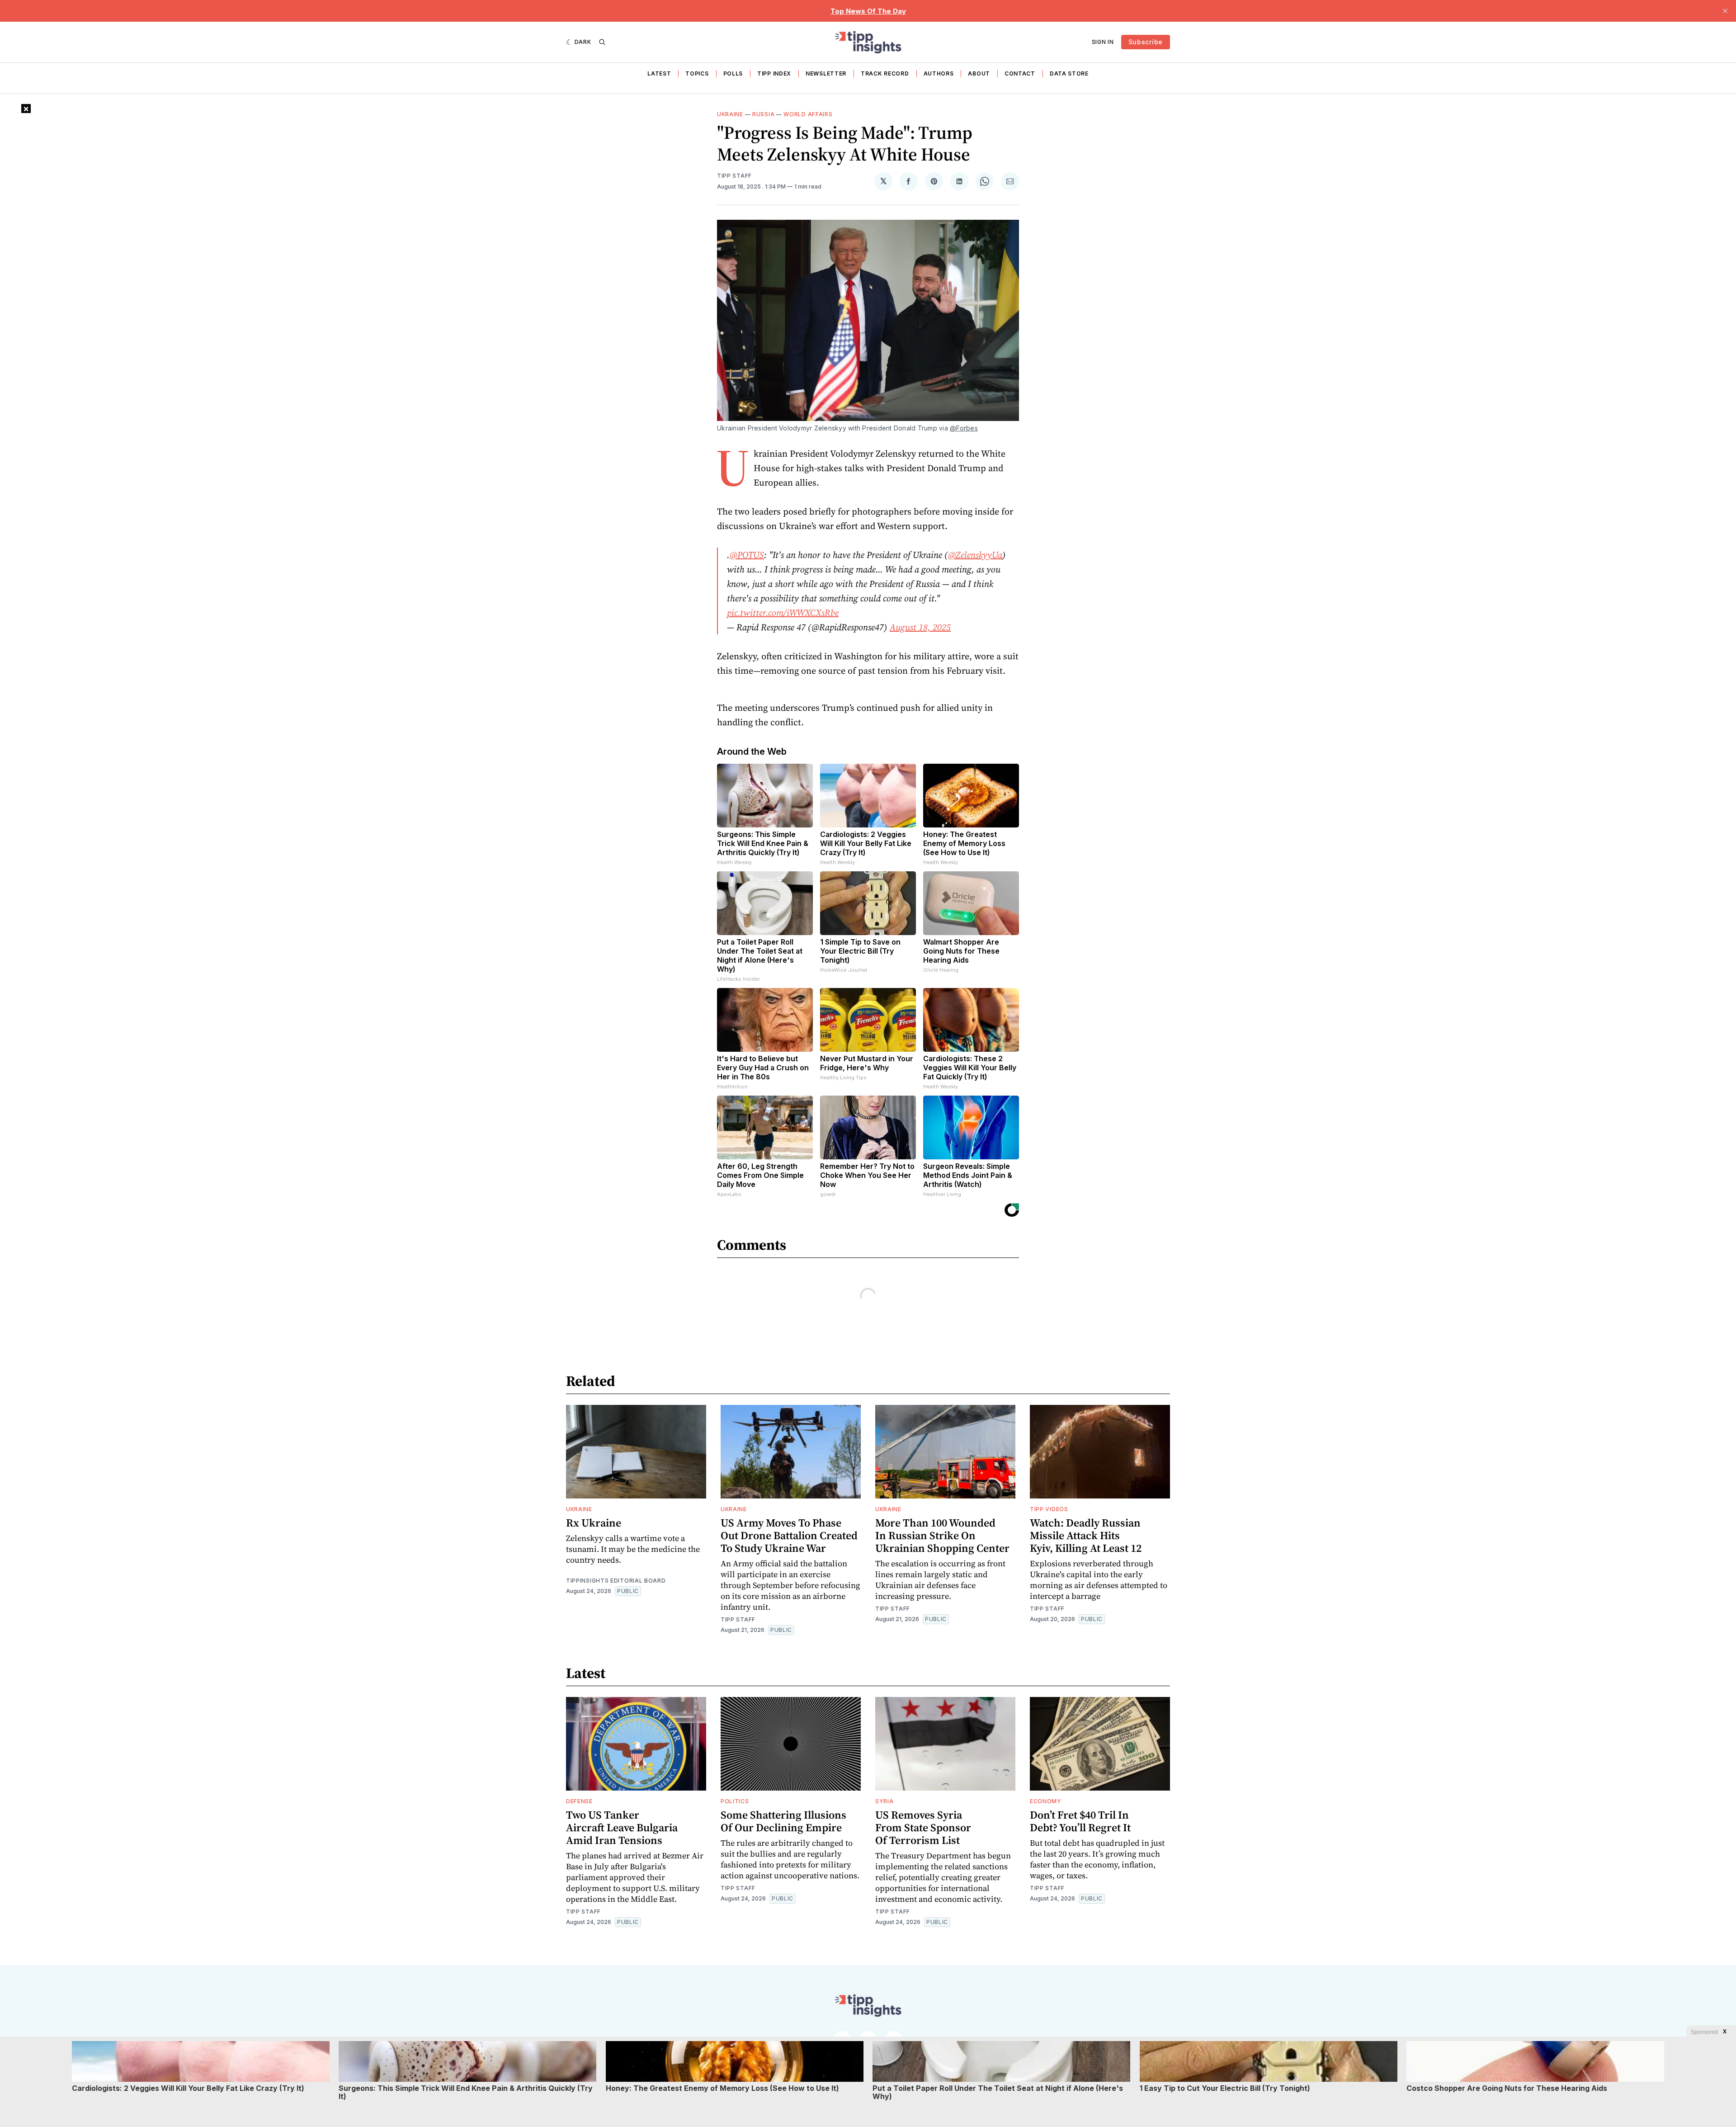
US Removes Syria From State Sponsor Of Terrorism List (923, 1827)
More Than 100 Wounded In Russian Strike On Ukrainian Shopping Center (942, 1535)
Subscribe (1146, 42)
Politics (735, 1801)
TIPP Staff (734, 176)
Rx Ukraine (594, 1523)
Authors (939, 73)
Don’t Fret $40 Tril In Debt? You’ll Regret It (1080, 1821)
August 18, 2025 (920, 627)
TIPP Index (774, 73)
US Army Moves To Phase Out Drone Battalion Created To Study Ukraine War (789, 1535)
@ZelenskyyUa (975, 555)
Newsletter (826, 73)
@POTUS (747, 555)
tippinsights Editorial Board (616, 1581)
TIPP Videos (1049, 1509)
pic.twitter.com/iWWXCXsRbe (783, 613)
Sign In (1103, 42)
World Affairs (808, 114)
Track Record (885, 73)
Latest (659, 73)
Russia (763, 114)
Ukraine (730, 114)
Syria (885, 1801)
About (979, 73)
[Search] (602, 42)
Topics (697, 73)
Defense (579, 1801)
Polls (733, 73)
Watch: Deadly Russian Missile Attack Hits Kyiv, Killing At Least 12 (1086, 1535)
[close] (1725, 11)
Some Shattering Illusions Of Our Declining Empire (783, 1821)
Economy (1046, 1801)
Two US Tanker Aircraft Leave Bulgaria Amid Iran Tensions (622, 1827)
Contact (1020, 73)
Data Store (1069, 73)
